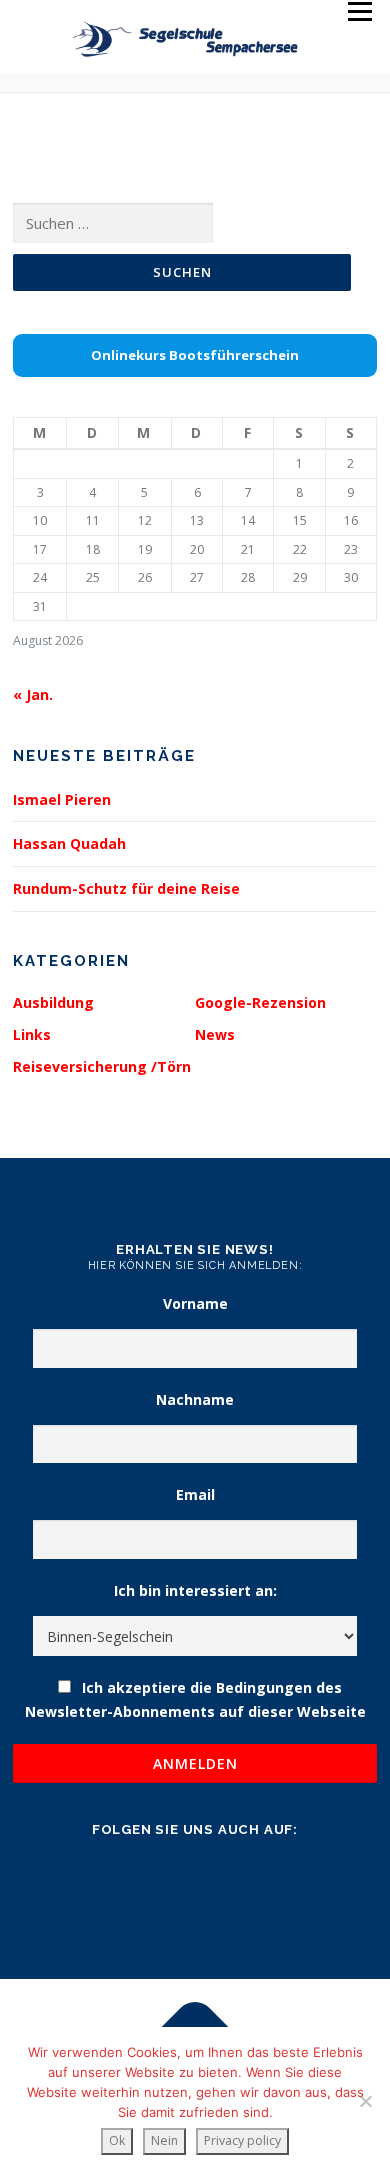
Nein (164, 2140)
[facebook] (195, 1882)
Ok (117, 2140)
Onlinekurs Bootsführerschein (195, 355)
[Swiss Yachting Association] (240, 2004)
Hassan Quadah (69, 843)
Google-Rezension (260, 1002)
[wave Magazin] (58, 2004)
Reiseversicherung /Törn (102, 1066)
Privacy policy (242, 2140)
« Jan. (33, 694)
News (215, 1034)
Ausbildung (53, 1002)
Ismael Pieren (62, 799)
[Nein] (365, 2101)
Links (32, 1034)
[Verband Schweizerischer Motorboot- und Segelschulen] (149, 2004)
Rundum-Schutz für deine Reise (126, 888)
